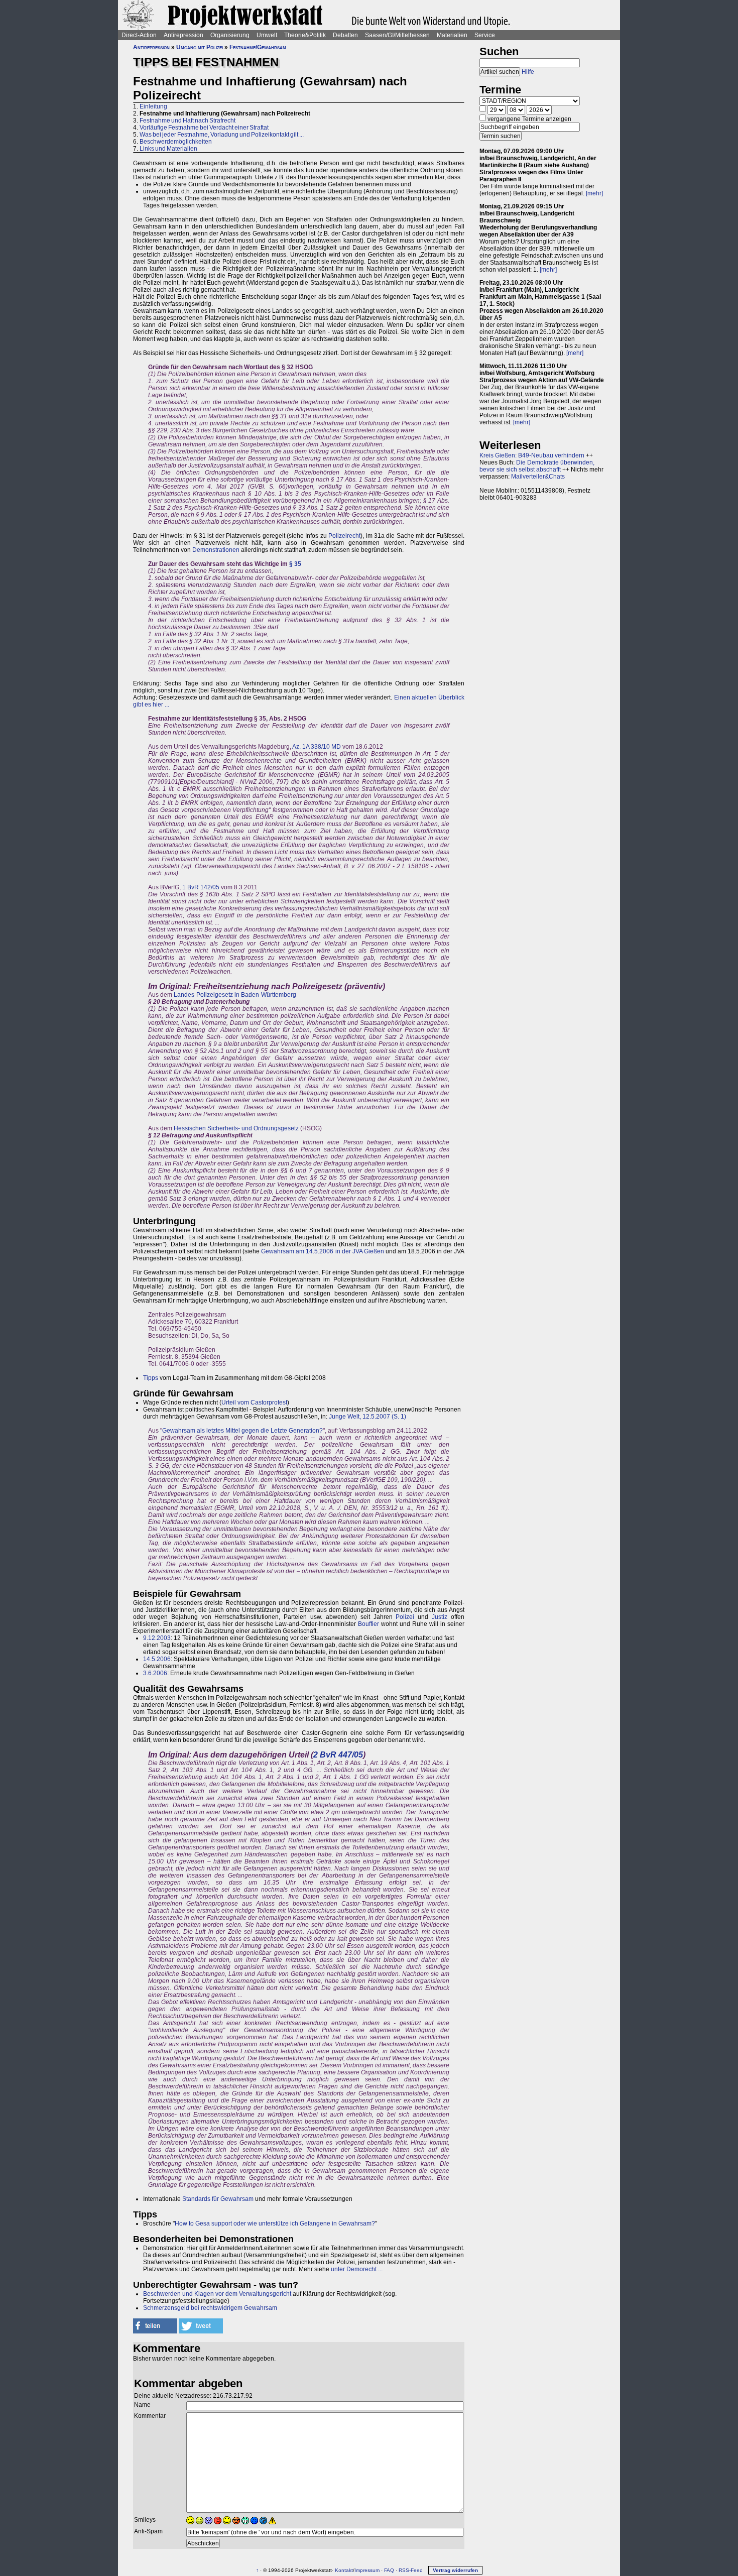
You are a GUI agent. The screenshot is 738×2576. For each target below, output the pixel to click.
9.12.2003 (157, 1638)
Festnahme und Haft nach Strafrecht (188, 121)
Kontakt (344, 2570)
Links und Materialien (168, 149)
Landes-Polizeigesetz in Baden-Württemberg (235, 995)
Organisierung (230, 35)
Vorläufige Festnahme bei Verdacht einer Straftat (204, 128)
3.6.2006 (155, 1673)
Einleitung (153, 106)
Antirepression (183, 35)
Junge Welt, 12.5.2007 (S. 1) (367, 1417)
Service (485, 35)
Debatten (345, 35)
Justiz (440, 1617)
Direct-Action (139, 35)
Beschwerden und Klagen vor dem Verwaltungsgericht (217, 2294)
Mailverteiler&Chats (538, 477)
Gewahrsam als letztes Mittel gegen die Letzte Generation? (242, 1431)
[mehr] (594, 193)
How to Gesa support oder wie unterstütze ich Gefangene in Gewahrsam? (275, 2223)
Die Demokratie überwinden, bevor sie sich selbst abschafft (537, 466)
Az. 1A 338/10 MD (317, 747)
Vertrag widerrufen (455, 2570)
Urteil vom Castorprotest (254, 1402)
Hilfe (528, 72)
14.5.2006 (157, 1659)
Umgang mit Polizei (200, 47)
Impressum (367, 2570)
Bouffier (368, 1624)
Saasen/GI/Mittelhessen (397, 35)
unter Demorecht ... (357, 2269)
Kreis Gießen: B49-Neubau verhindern (532, 455)
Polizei (405, 1617)
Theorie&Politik (305, 35)
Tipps (151, 1378)
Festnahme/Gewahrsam (258, 47)
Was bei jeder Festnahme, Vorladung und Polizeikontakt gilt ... (222, 135)
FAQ (389, 2570)
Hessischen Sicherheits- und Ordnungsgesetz (236, 1128)
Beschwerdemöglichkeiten (176, 142)
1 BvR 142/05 (201, 887)
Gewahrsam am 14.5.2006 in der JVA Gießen (322, 1251)
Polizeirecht (344, 536)
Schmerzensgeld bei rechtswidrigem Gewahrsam (210, 2308)
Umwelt (267, 35)
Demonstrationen (216, 550)
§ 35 (295, 564)
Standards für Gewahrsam (218, 2199)
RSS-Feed (411, 2570)
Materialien (452, 35)
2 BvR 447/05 (338, 1755)
